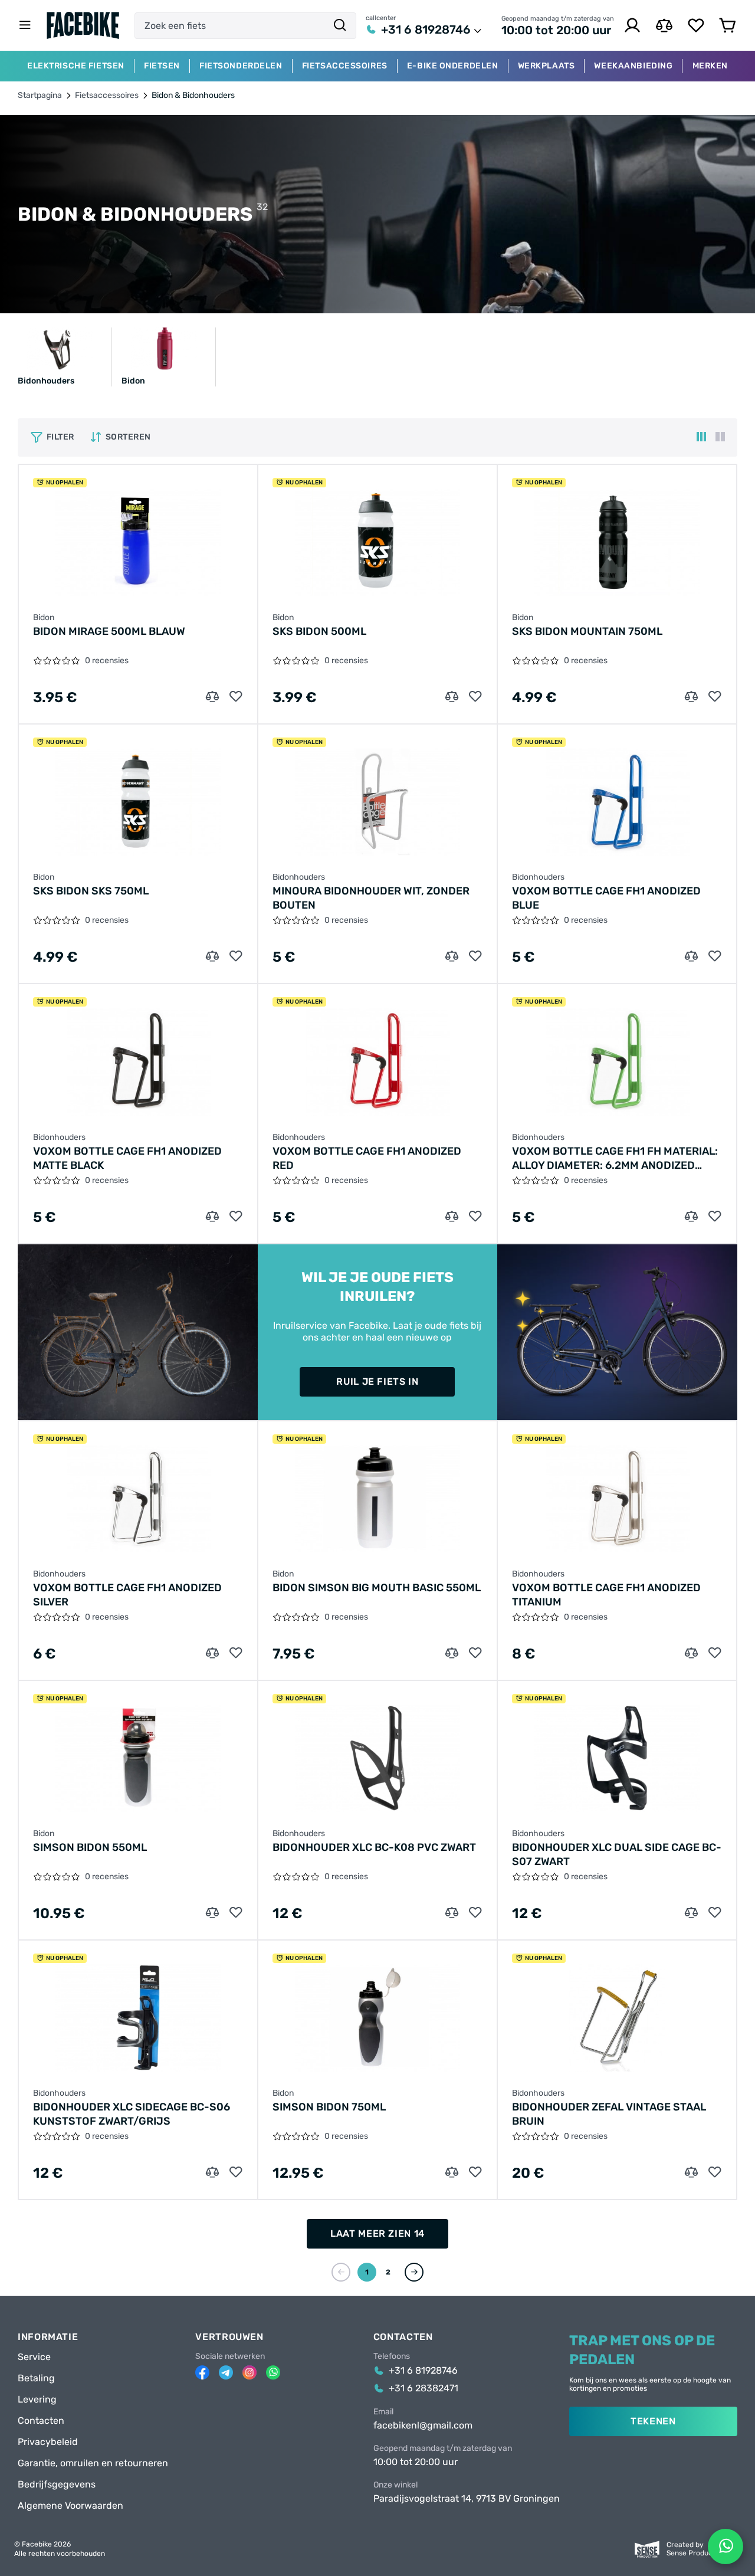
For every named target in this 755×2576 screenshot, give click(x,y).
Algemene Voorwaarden (70, 2506)
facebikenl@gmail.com (423, 2426)
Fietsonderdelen (241, 66)
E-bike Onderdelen (453, 66)
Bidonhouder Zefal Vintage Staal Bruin (609, 2114)
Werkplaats (546, 66)
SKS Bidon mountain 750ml (587, 631)
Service (34, 2357)
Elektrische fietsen (76, 66)
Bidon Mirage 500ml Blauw (109, 631)
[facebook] (202, 2372)
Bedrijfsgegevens (57, 2485)
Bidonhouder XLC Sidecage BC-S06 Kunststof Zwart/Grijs (132, 2114)
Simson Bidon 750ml (329, 2107)
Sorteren (128, 437)
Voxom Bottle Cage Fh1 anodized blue (606, 898)
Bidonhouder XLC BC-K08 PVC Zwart (374, 1847)
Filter (60, 437)
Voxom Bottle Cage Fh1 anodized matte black (127, 1158)
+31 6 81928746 (426, 30)
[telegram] (226, 2372)
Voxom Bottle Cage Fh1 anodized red (367, 1158)
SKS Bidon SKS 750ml (91, 891)
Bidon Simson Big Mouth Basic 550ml (377, 1588)
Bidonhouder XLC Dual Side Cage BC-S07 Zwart (617, 1854)
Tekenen (653, 2421)
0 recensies (107, 661)
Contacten (41, 2421)
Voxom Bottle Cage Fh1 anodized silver (127, 1595)
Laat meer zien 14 (377, 2233)
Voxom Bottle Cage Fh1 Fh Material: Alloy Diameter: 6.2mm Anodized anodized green (615, 1158)
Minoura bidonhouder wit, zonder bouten (371, 898)
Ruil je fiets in (377, 1382)
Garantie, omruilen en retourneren (93, 2463)
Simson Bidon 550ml (90, 1847)
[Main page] (83, 25)
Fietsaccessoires (345, 66)
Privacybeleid (48, 2442)
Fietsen (162, 66)
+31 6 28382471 (424, 2388)
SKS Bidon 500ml (319, 631)
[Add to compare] (212, 697)
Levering (37, 2400)
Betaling (36, 2378)
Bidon (44, 618)
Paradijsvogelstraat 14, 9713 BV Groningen (467, 2499)
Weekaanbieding (633, 66)
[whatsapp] (273, 2372)
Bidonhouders (299, 877)
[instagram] (250, 2372)
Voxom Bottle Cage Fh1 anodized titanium (606, 1595)
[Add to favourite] (236, 697)
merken (710, 66)
